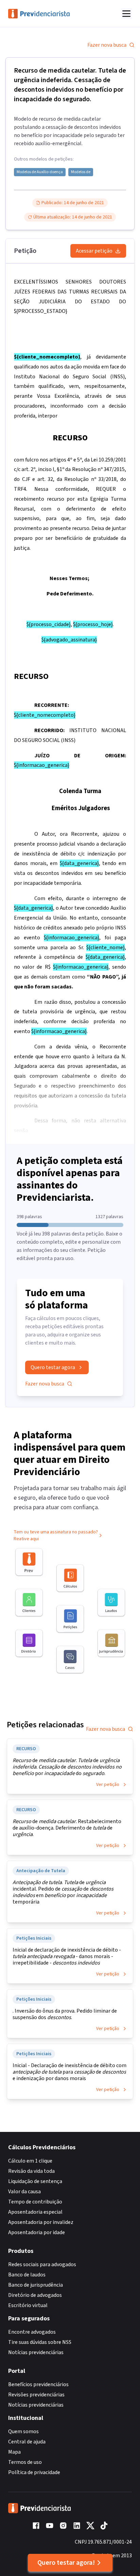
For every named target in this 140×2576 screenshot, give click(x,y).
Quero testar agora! (66, 2563)
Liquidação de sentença (35, 2181)
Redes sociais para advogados (42, 2264)
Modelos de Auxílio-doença (40, 172)
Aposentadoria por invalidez (41, 2222)
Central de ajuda (27, 2442)
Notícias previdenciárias (36, 2352)
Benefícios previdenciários (38, 2384)
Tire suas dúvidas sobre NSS (40, 2342)
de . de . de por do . (67, 1767)
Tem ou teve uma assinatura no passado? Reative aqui (56, 1535)
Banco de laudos (27, 2275)
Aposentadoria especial (35, 2212)
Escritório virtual (28, 2305)
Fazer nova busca (107, 45)
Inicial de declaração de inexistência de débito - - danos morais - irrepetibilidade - (67, 1957)
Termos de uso (25, 2462)
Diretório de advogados (35, 2295)
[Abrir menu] (126, 14)
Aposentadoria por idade (37, 2232)
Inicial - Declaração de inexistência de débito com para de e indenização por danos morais (69, 2072)
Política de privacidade (34, 2472)
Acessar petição (94, 251)
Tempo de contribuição (35, 2202)
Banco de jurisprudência (36, 2285)
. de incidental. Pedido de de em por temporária (63, 1892)
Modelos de (81, 172)
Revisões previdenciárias (36, 2395)
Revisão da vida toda (31, 2171)
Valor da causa (24, 2192)
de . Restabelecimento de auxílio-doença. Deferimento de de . (67, 1828)
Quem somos (23, 2431)
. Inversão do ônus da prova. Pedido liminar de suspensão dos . (65, 2014)
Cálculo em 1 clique (30, 2161)
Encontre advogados (32, 2332)
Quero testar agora (53, 1367)
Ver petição (108, 1785)
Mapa (14, 2452)
